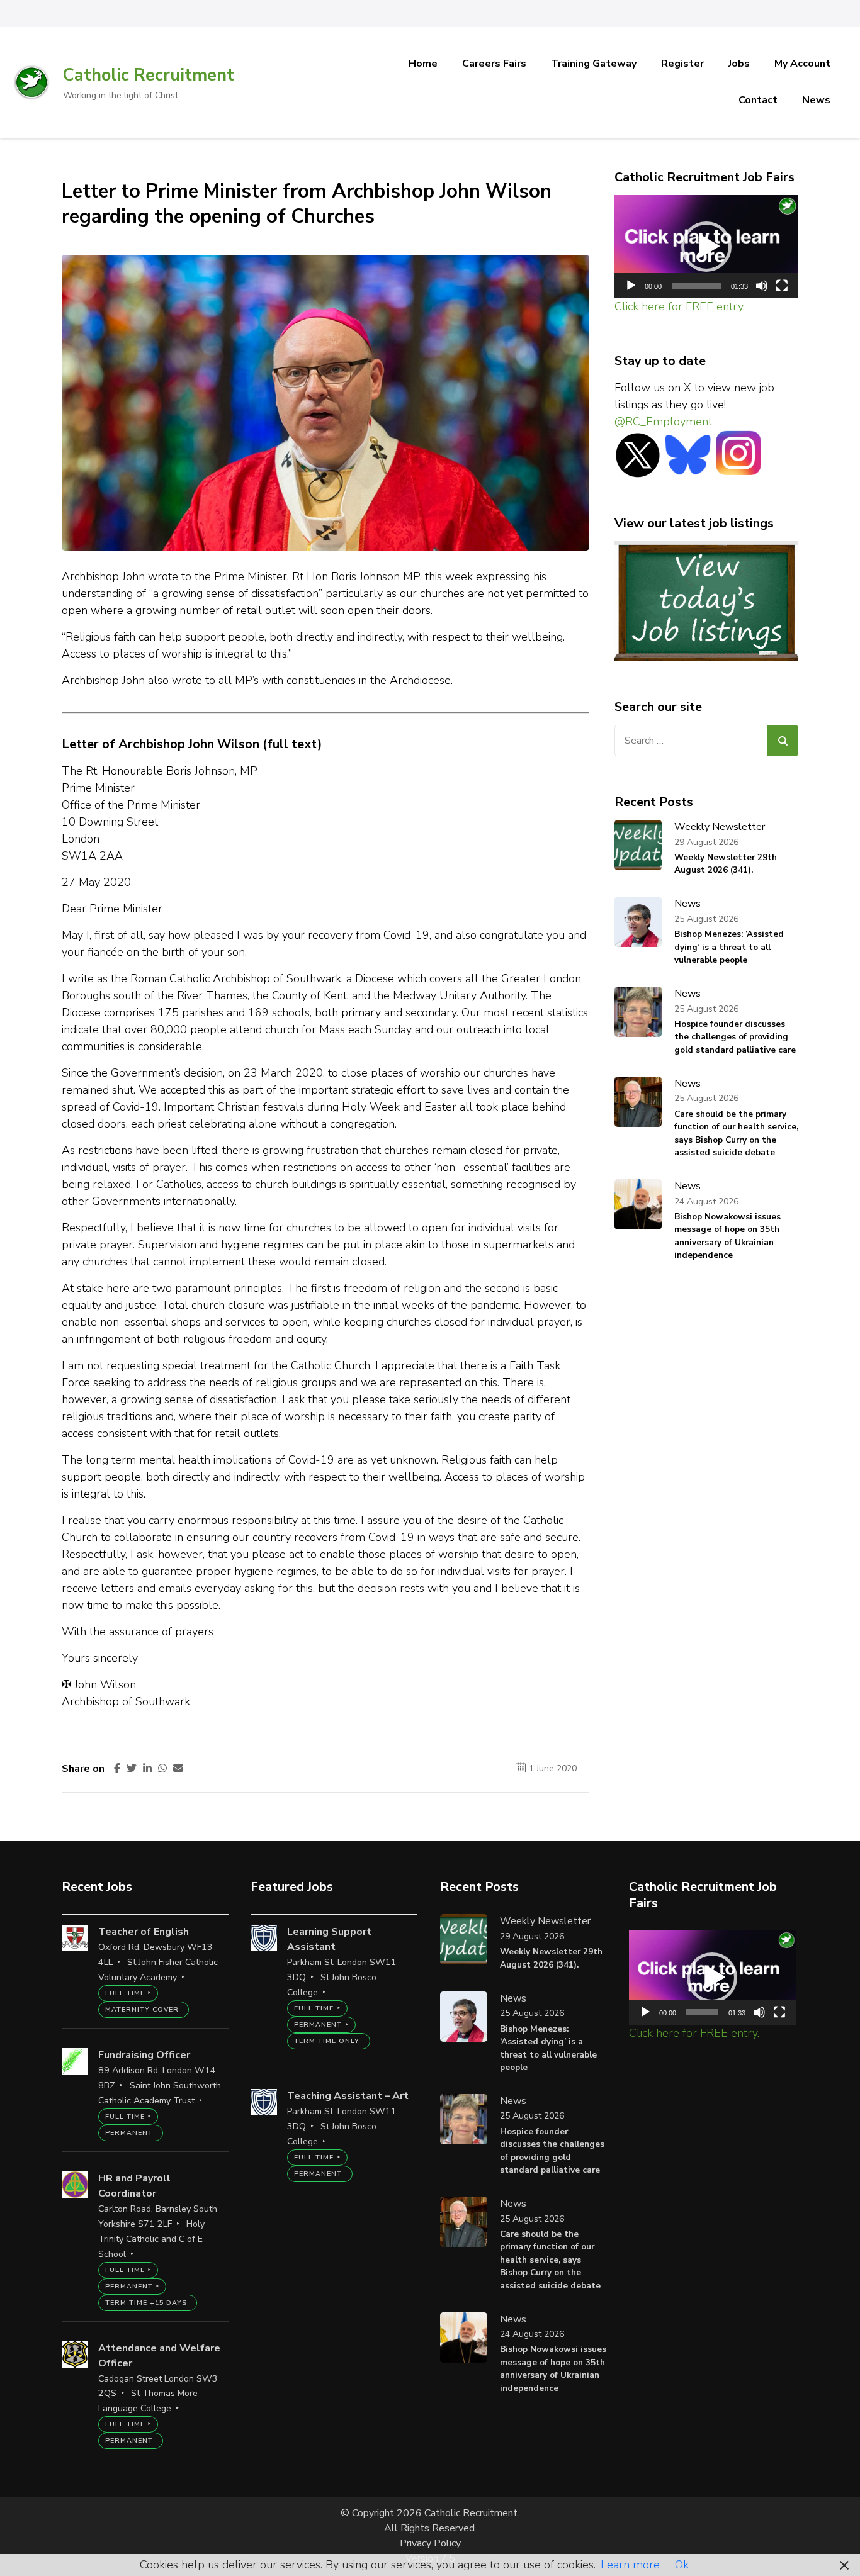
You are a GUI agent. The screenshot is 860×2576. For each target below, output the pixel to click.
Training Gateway (594, 64)
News (816, 100)
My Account (802, 64)
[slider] (697, 286)
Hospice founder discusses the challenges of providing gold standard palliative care (735, 1037)
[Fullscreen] (782, 286)
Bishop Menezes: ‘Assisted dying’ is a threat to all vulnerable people (729, 947)
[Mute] (762, 286)
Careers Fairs (494, 64)
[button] (706, 247)
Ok (682, 2565)
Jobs (739, 64)
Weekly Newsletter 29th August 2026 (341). (726, 864)
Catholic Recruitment (149, 75)
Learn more (630, 2565)
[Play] (631, 286)
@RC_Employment (663, 422)
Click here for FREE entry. (680, 306)
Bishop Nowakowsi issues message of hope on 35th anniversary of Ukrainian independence (727, 1236)
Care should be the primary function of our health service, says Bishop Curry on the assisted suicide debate (736, 1133)
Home (423, 64)
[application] (707, 247)
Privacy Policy (430, 2543)
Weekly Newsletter (720, 827)
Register (682, 64)
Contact (758, 100)
